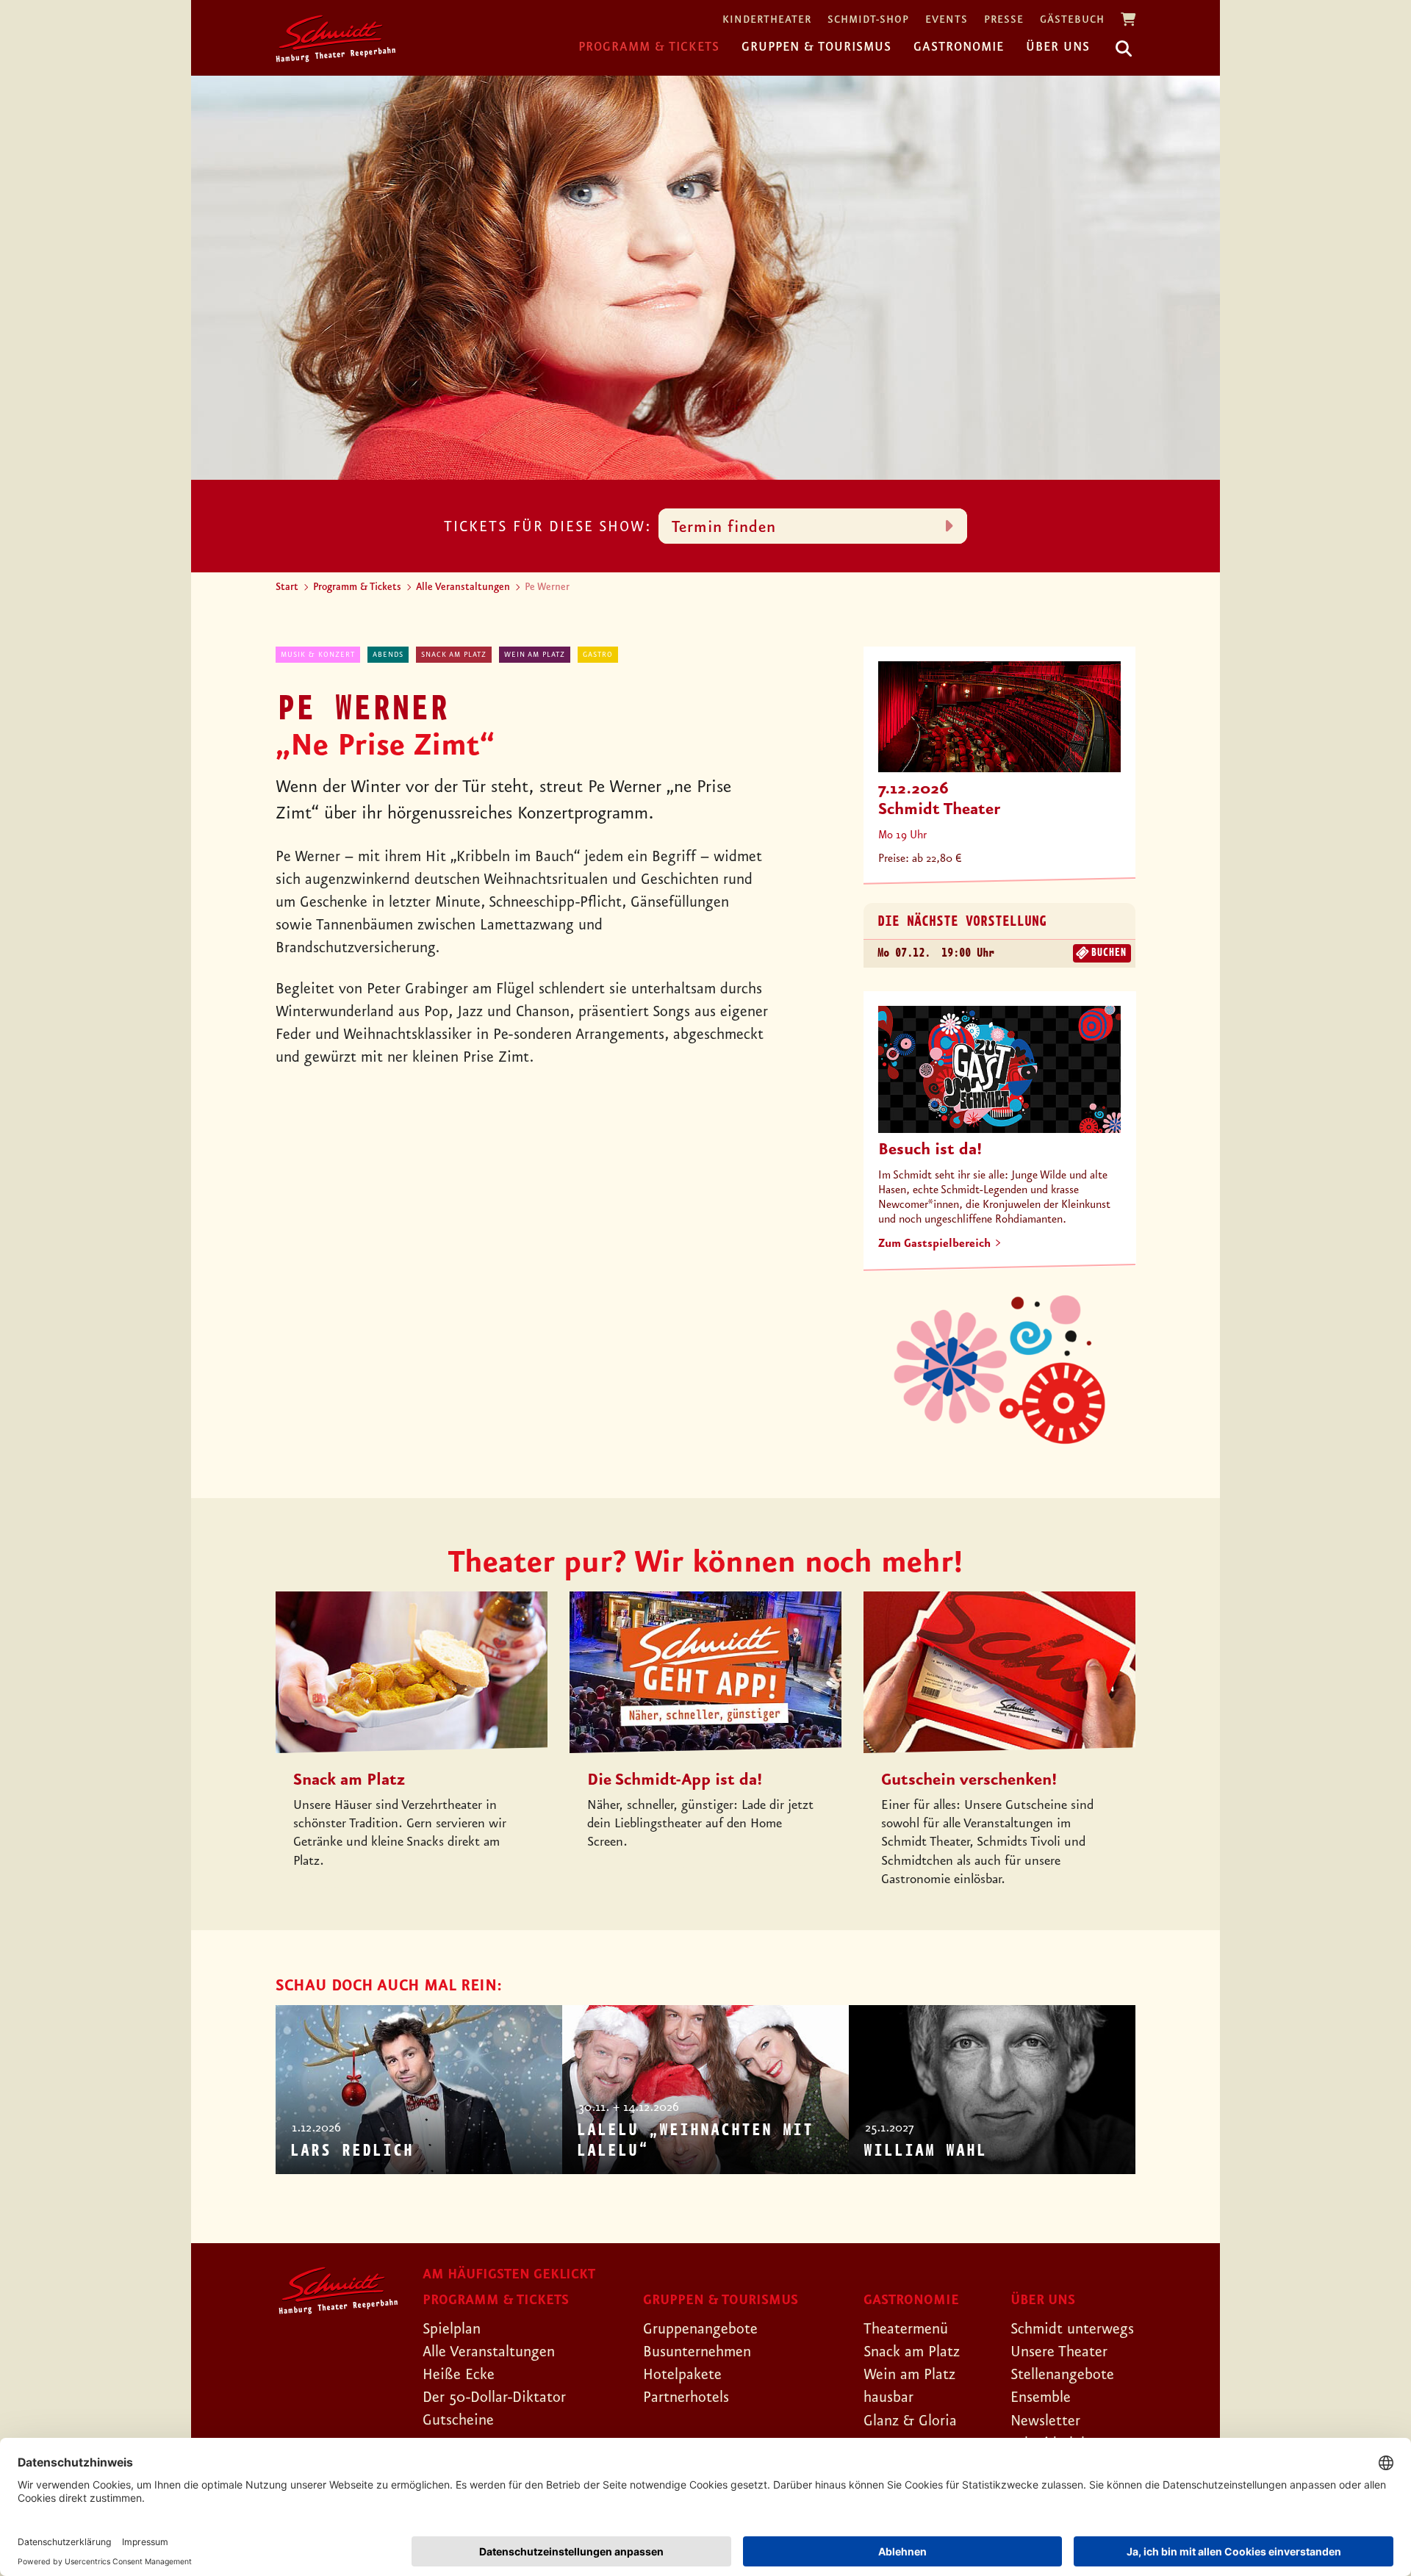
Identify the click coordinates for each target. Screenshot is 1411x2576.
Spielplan (452, 2329)
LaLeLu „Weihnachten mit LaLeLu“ (694, 2141)
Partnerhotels (686, 2397)
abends (388, 655)
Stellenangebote (1062, 2375)
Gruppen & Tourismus (816, 47)
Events (947, 20)
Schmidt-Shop (868, 20)
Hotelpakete (682, 2375)
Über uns (1058, 47)
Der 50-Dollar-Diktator (494, 2397)
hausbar (888, 2397)
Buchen (1108, 953)
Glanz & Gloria (910, 2421)
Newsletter (1045, 2421)
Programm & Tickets (649, 47)
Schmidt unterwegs (1072, 2329)
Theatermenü (906, 2329)
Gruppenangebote (700, 2329)
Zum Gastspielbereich (934, 1244)
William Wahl (924, 2151)
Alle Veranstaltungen (463, 587)
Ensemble (1041, 2397)
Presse (1004, 20)
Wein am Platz (535, 655)
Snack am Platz (454, 655)
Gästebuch (1072, 20)
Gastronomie (959, 47)
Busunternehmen (697, 2352)
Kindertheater (767, 20)
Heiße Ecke (459, 2375)
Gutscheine (458, 2420)
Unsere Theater (1059, 2352)
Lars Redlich (351, 2151)
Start (287, 587)
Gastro (598, 655)
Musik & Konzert (318, 655)
